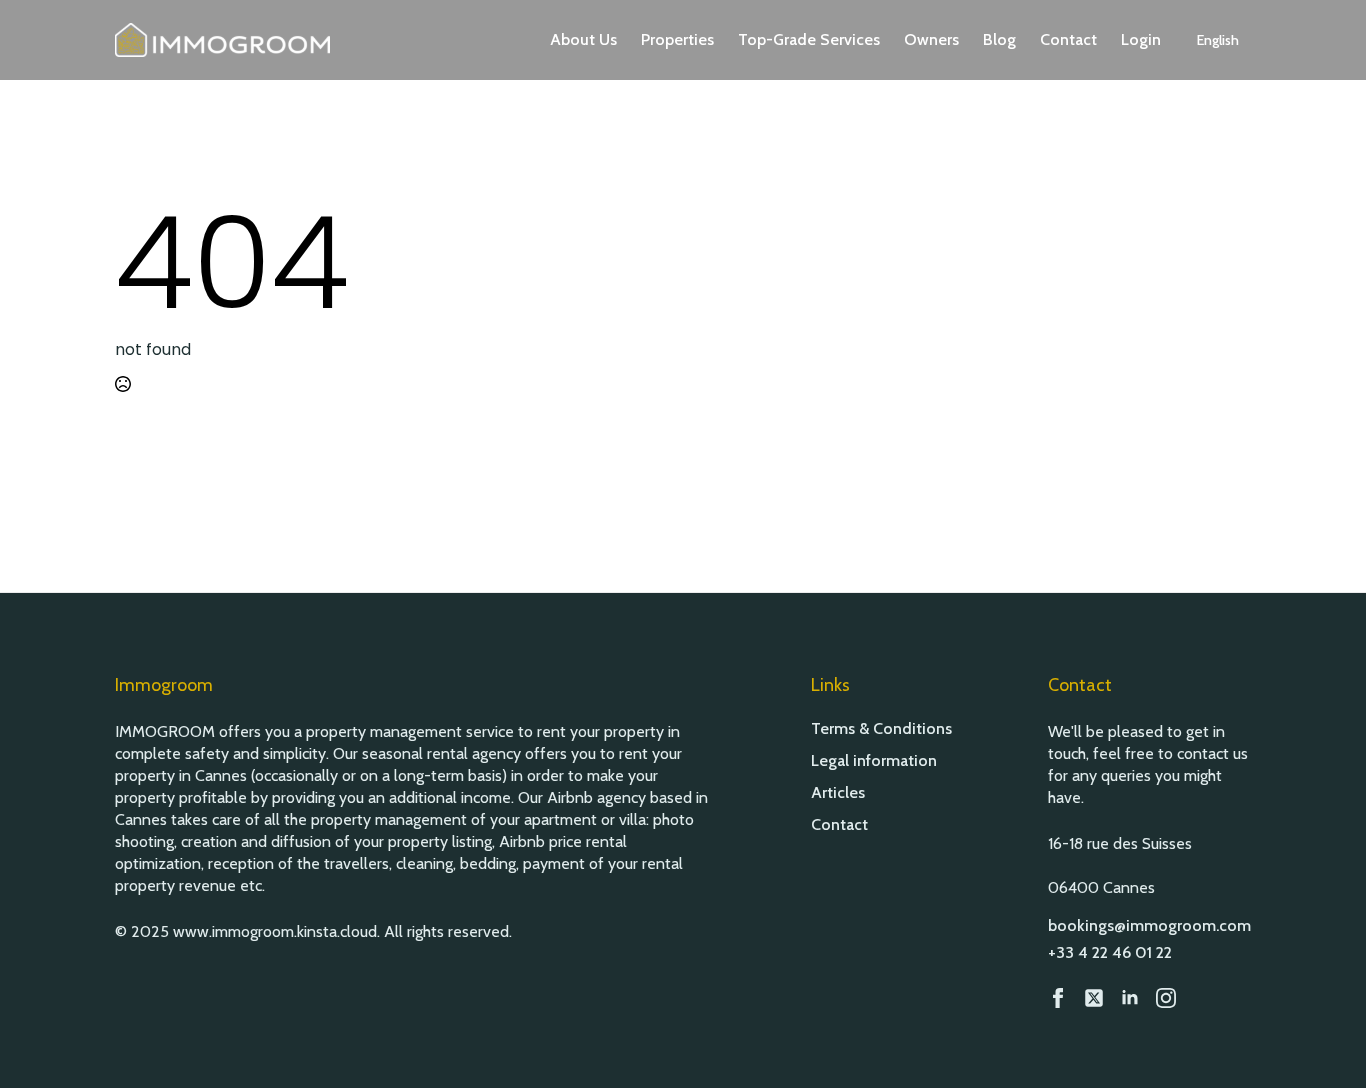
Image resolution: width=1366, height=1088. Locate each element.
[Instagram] (1166, 998)
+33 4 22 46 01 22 (1110, 952)
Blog (999, 39)
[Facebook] (1058, 998)
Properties (677, 39)
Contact (1068, 39)
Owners (931, 39)
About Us (583, 39)
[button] (1218, 40)
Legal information (874, 761)
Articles (838, 793)
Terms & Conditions (881, 729)
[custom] (1094, 998)
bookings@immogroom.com (1149, 925)
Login (1141, 39)
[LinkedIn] (1130, 998)
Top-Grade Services (809, 39)
